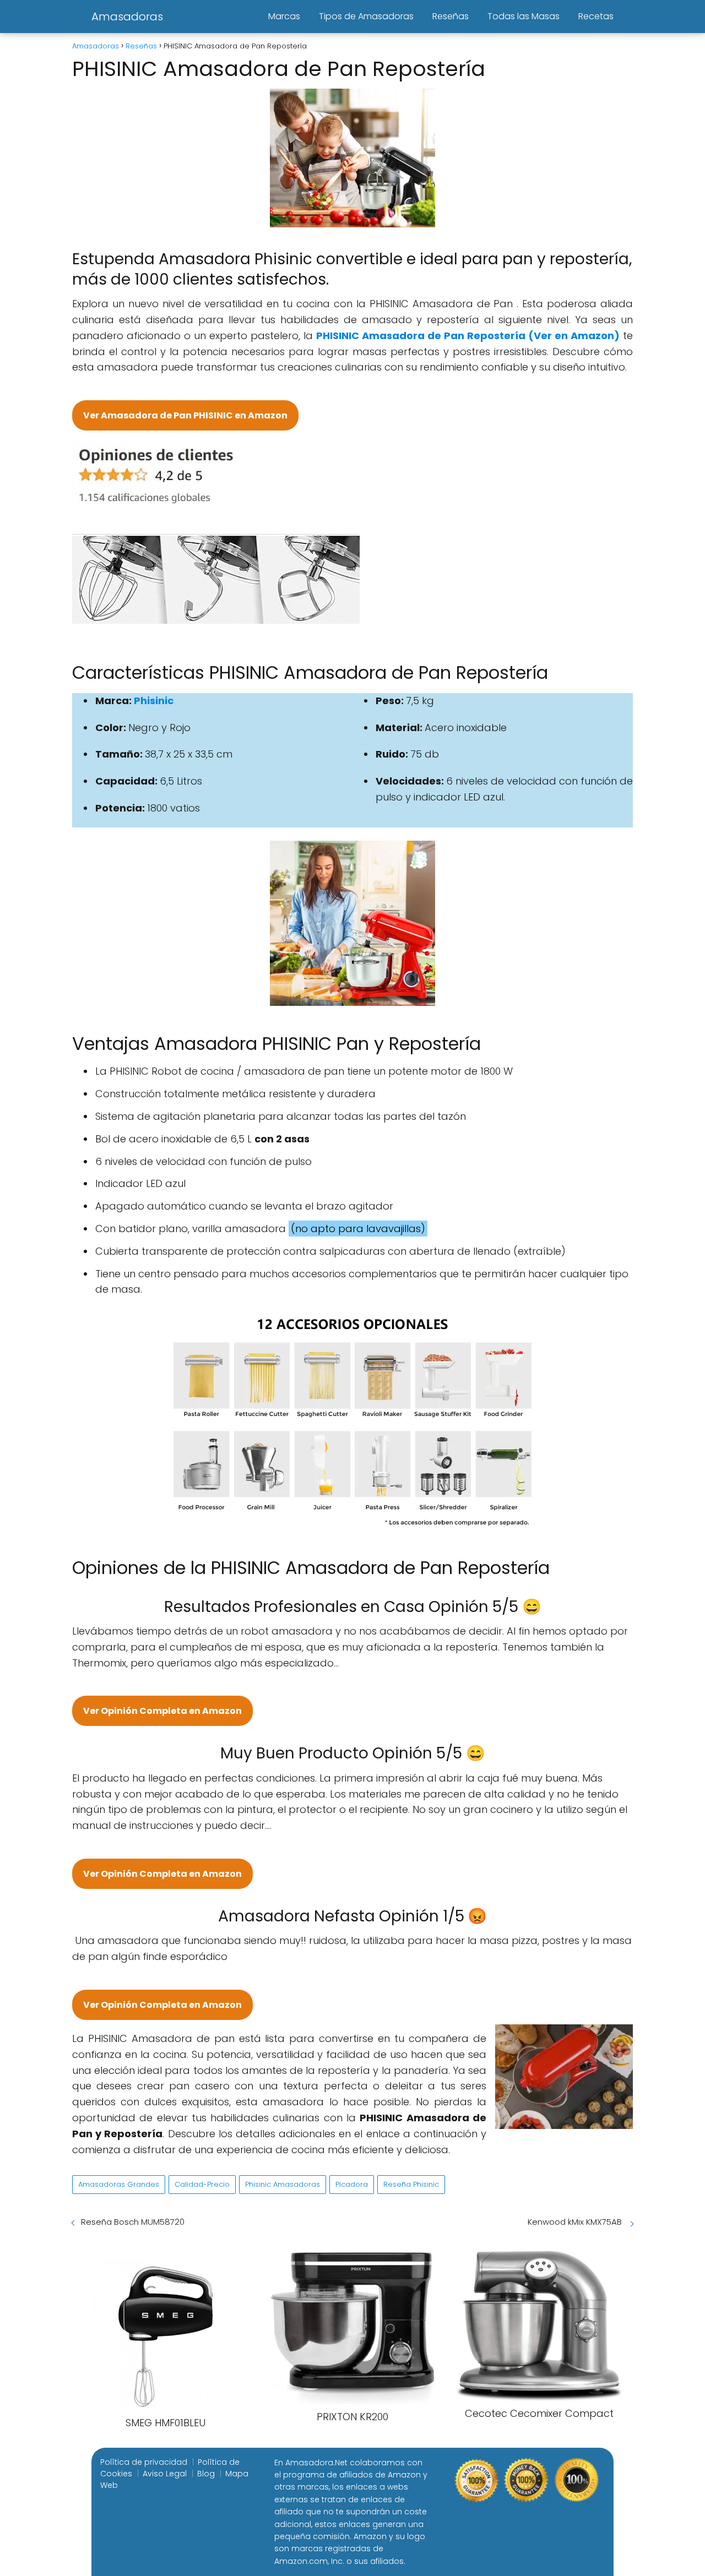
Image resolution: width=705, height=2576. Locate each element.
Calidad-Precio (202, 2184)
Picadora (352, 2184)
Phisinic (154, 701)
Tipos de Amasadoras (366, 16)
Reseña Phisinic (411, 2184)
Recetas (596, 16)
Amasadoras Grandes (119, 2184)
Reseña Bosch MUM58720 (133, 2222)
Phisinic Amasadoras (283, 2184)
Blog (206, 2474)
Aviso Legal (165, 2474)
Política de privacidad (144, 2462)
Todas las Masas (524, 16)
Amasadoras (127, 17)
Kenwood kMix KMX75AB (576, 2222)
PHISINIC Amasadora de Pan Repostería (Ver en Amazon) (468, 336)
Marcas (284, 16)
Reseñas (451, 16)
